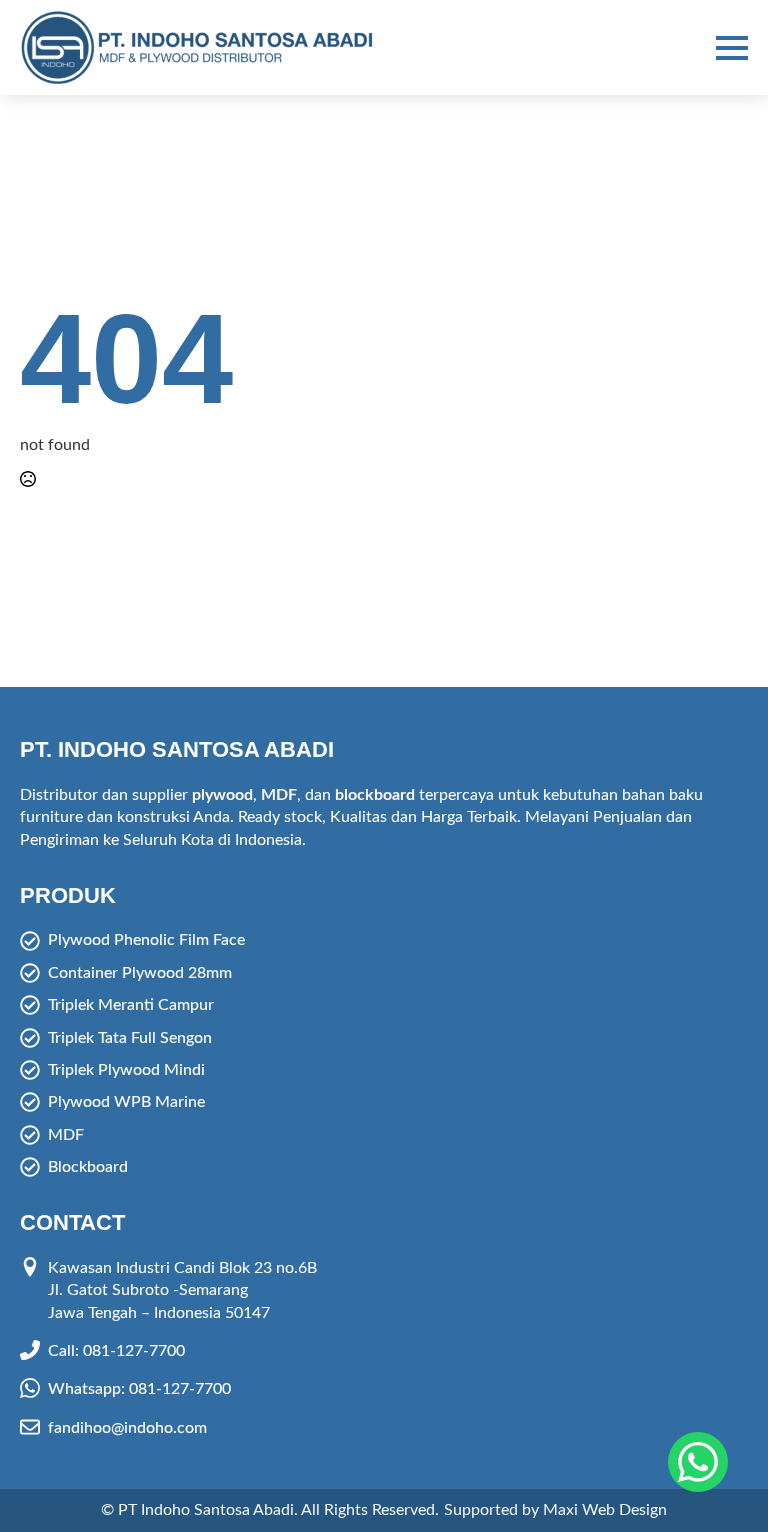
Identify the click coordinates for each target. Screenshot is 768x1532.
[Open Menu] (732, 48)
